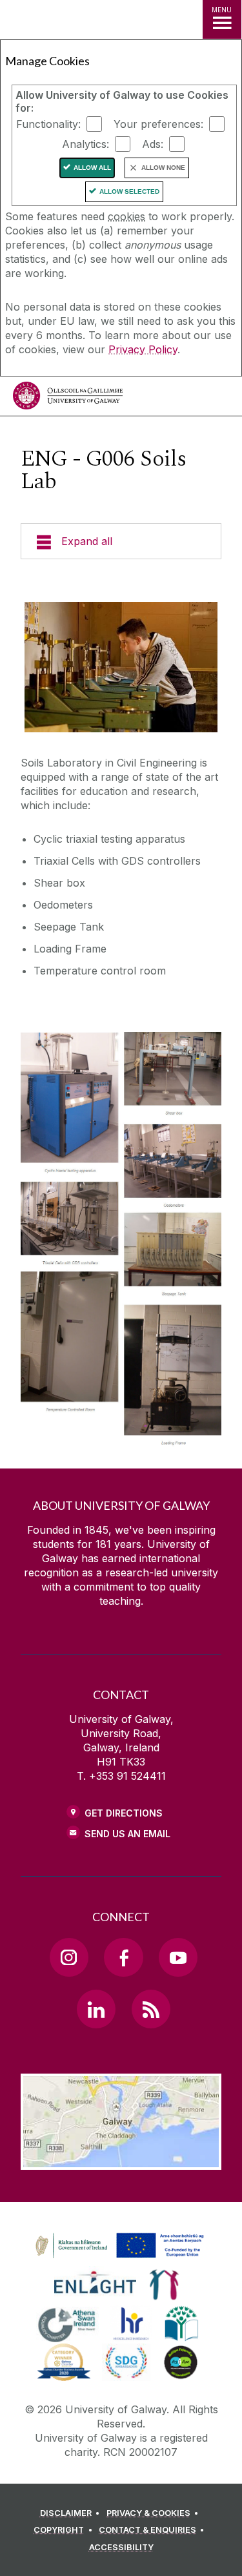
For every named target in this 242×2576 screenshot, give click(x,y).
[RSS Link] (151, 2009)
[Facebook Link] (123, 1957)
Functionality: (48, 124)
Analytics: (86, 144)
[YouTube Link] (178, 1957)
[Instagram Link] (69, 1957)
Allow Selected (129, 191)
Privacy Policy (143, 349)
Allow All (92, 168)
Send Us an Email (127, 1834)
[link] (117, 2246)
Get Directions (124, 1813)
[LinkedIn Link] (96, 2009)
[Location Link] (121, 2160)
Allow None (163, 168)
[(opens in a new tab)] (121, 2258)
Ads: (153, 144)
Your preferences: (158, 124)
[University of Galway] (68, 399)
